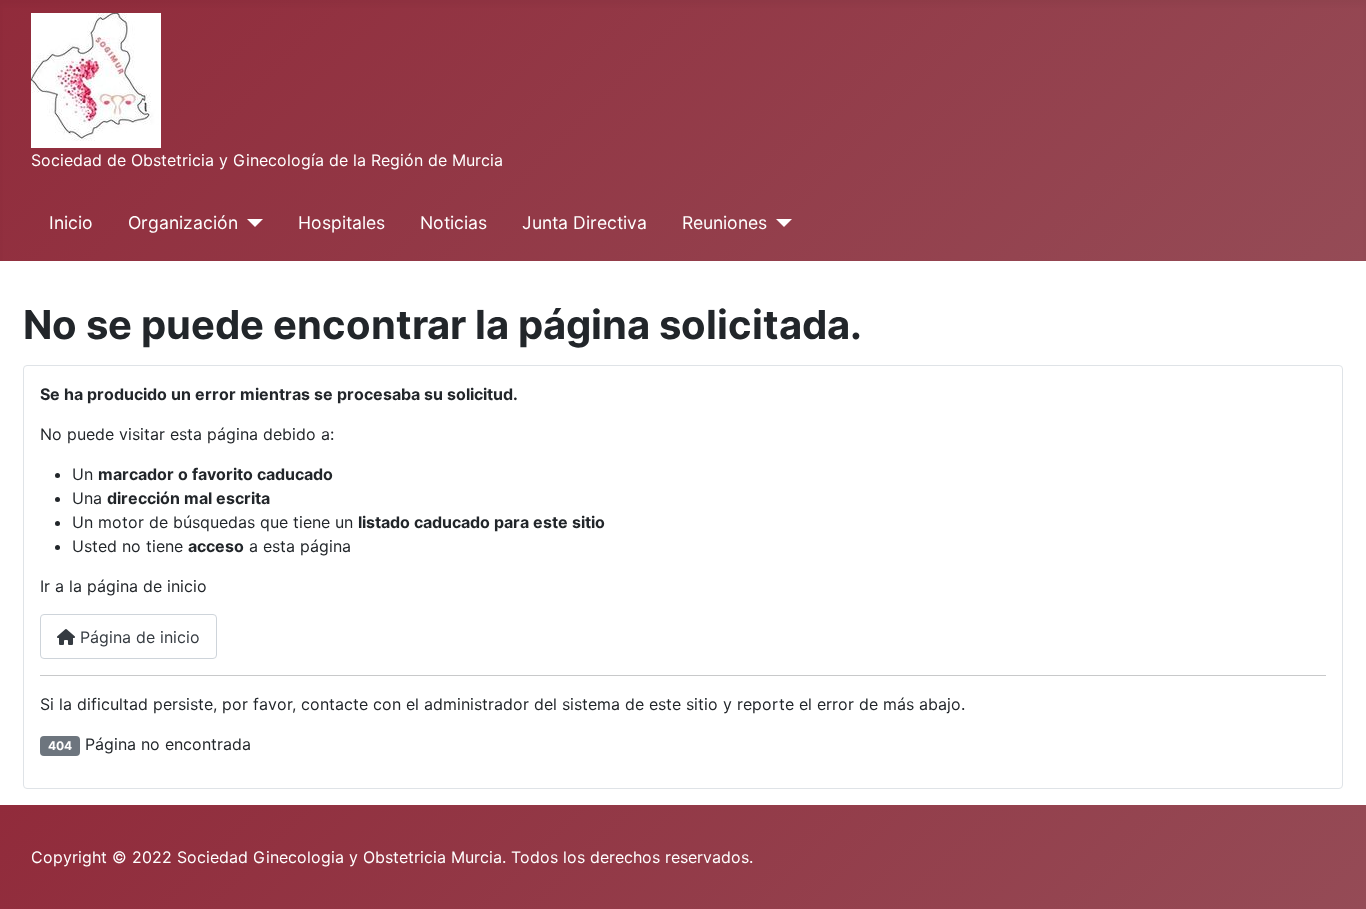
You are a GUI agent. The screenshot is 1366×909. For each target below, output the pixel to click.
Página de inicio (137, 637)
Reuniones (724, 222)
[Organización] (250, 223)
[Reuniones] (779, 223)
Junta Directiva (584, 222)
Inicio (71, 222)
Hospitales (341, 222)
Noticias (453, 222)
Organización (183, 222)
